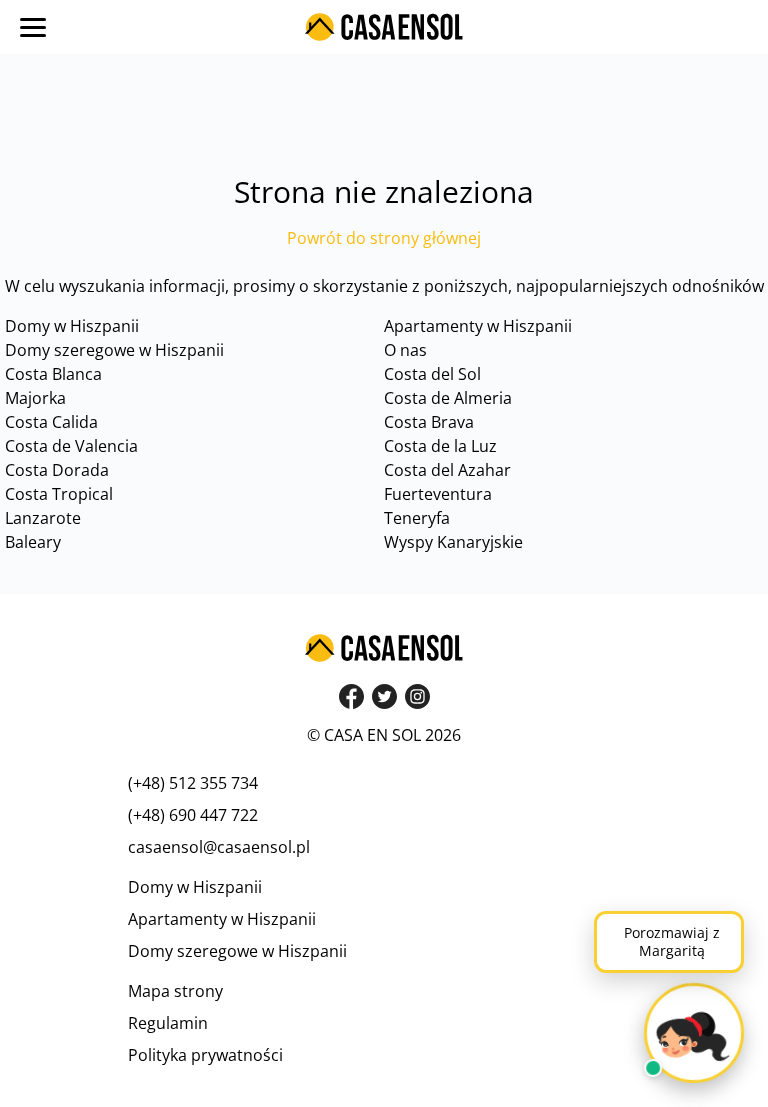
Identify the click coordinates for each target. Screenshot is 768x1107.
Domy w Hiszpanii (72, 326)
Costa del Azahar (447, 470)
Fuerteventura (438, 494)
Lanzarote (43, 518)
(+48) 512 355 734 (193, 783)
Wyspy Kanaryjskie (453, 542)
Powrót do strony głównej (384, 238)
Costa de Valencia (71, 446)
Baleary (33, 542)
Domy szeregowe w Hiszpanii (114, 350)
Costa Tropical (59, 494)
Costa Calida (51, 422)
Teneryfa (417, 518)
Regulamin (168, 1023)
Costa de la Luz (440, 446)
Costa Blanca (53, 374)
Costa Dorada (57, 470)
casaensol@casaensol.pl (219, 847)
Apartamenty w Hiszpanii (478, 326)
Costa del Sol (432, 374)
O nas (405, 350)
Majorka (35, 398)
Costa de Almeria (448, 398)
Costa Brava (429, 422)
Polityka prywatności (205, 1055)
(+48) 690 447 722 (193, 815)
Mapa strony (175, 991)
